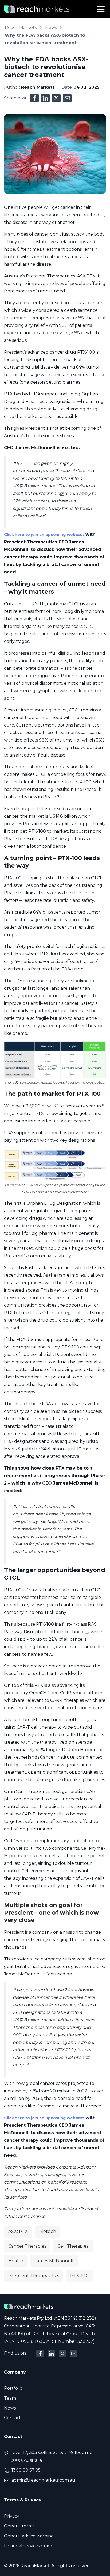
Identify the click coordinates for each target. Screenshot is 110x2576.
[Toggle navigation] (101, 9)
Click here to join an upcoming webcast (44, 535)
